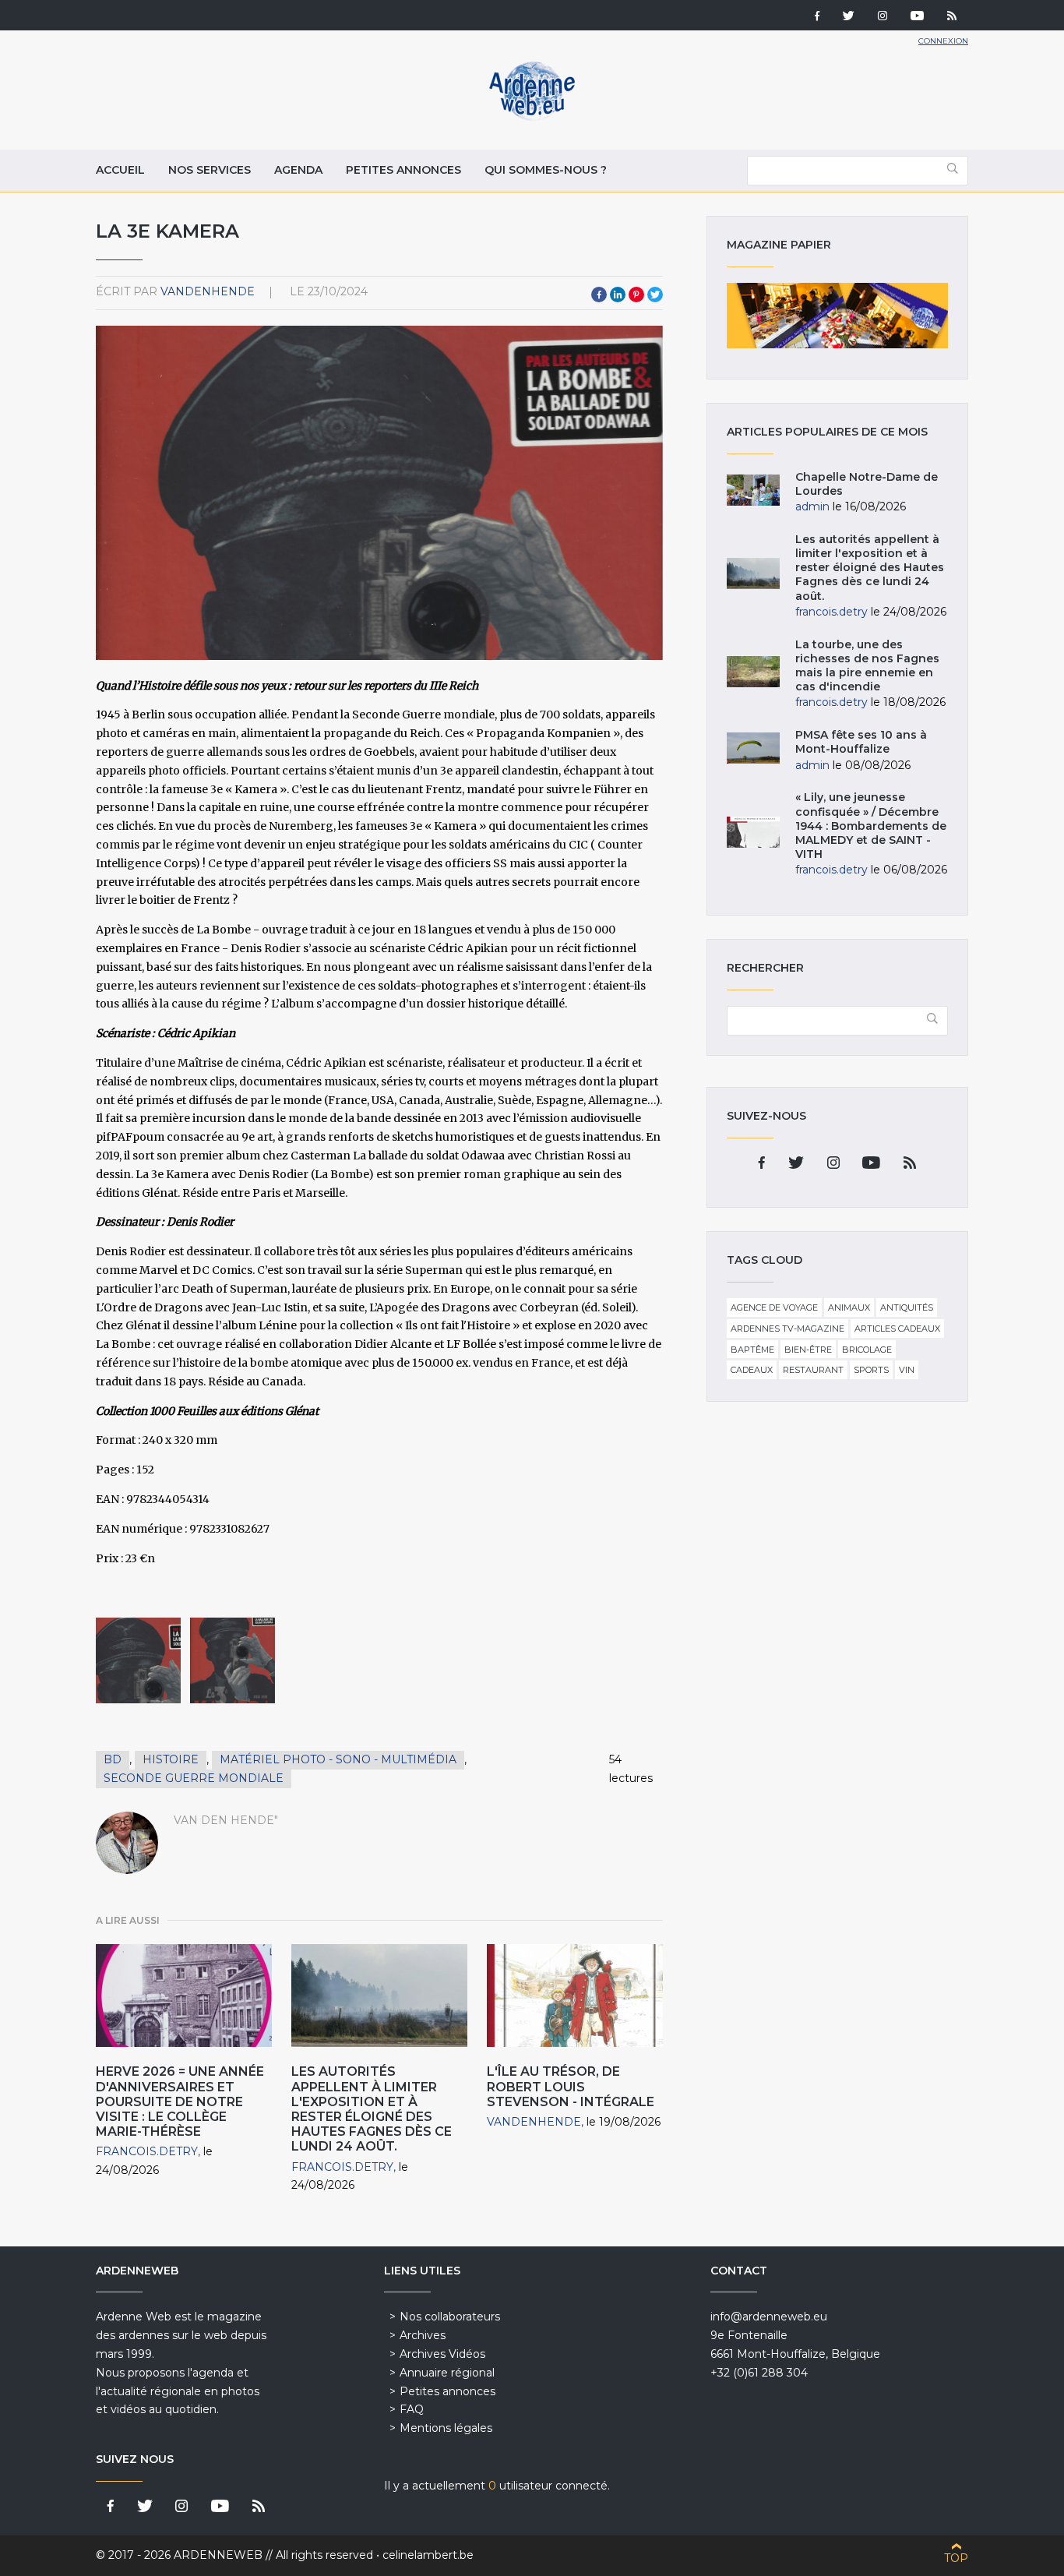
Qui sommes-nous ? (546, 170)
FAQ (412, 2409)
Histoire (171, 1759)
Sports (871, 1370)
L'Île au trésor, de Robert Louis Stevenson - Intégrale (571, 2086)
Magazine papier (837, 316)
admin (812, 506)
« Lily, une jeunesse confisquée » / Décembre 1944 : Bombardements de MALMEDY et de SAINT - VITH (871, 826)
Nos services (210, 170)
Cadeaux (752, 1370)
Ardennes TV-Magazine (787, 1329)
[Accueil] (532, 117)
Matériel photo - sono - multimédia (338, 1759)
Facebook (599, 295)
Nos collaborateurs (450, 2317)
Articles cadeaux (897, 1329)
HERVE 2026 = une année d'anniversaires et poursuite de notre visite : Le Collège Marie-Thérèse (180, 2101)
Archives (423, 2335)
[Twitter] (849, 17)
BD (113, 1759)
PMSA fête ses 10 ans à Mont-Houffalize (861, 742)
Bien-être (808, 1350)
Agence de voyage (774, 1307)
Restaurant (813, 1370)
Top (956, 2558)
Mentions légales (446, 2428)
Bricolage (867, 1350)
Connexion (943, 41)
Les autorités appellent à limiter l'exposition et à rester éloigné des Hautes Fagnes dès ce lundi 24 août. (372, 2109)
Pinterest (636, 295)
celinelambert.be (428, 2555)
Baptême (752, 1350)
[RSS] (952, 17)
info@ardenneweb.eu (769, 2317)
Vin (907, 1370)
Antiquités (907, 1307)
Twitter (655, 295)
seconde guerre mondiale (194, 1778)
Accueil (120, 170)
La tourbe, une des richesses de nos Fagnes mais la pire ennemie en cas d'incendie (867, 666)
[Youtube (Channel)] (917, 17)
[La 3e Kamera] (138, 1660)
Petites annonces (403, 170)
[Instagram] (883, 17)
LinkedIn (618, 295)
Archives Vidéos (442, 2354)
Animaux (849, 1307)
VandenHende (208, 291)
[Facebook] (817, 17)
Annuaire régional (447, 2373)
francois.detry (147, 2151)
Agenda (298, 170)
